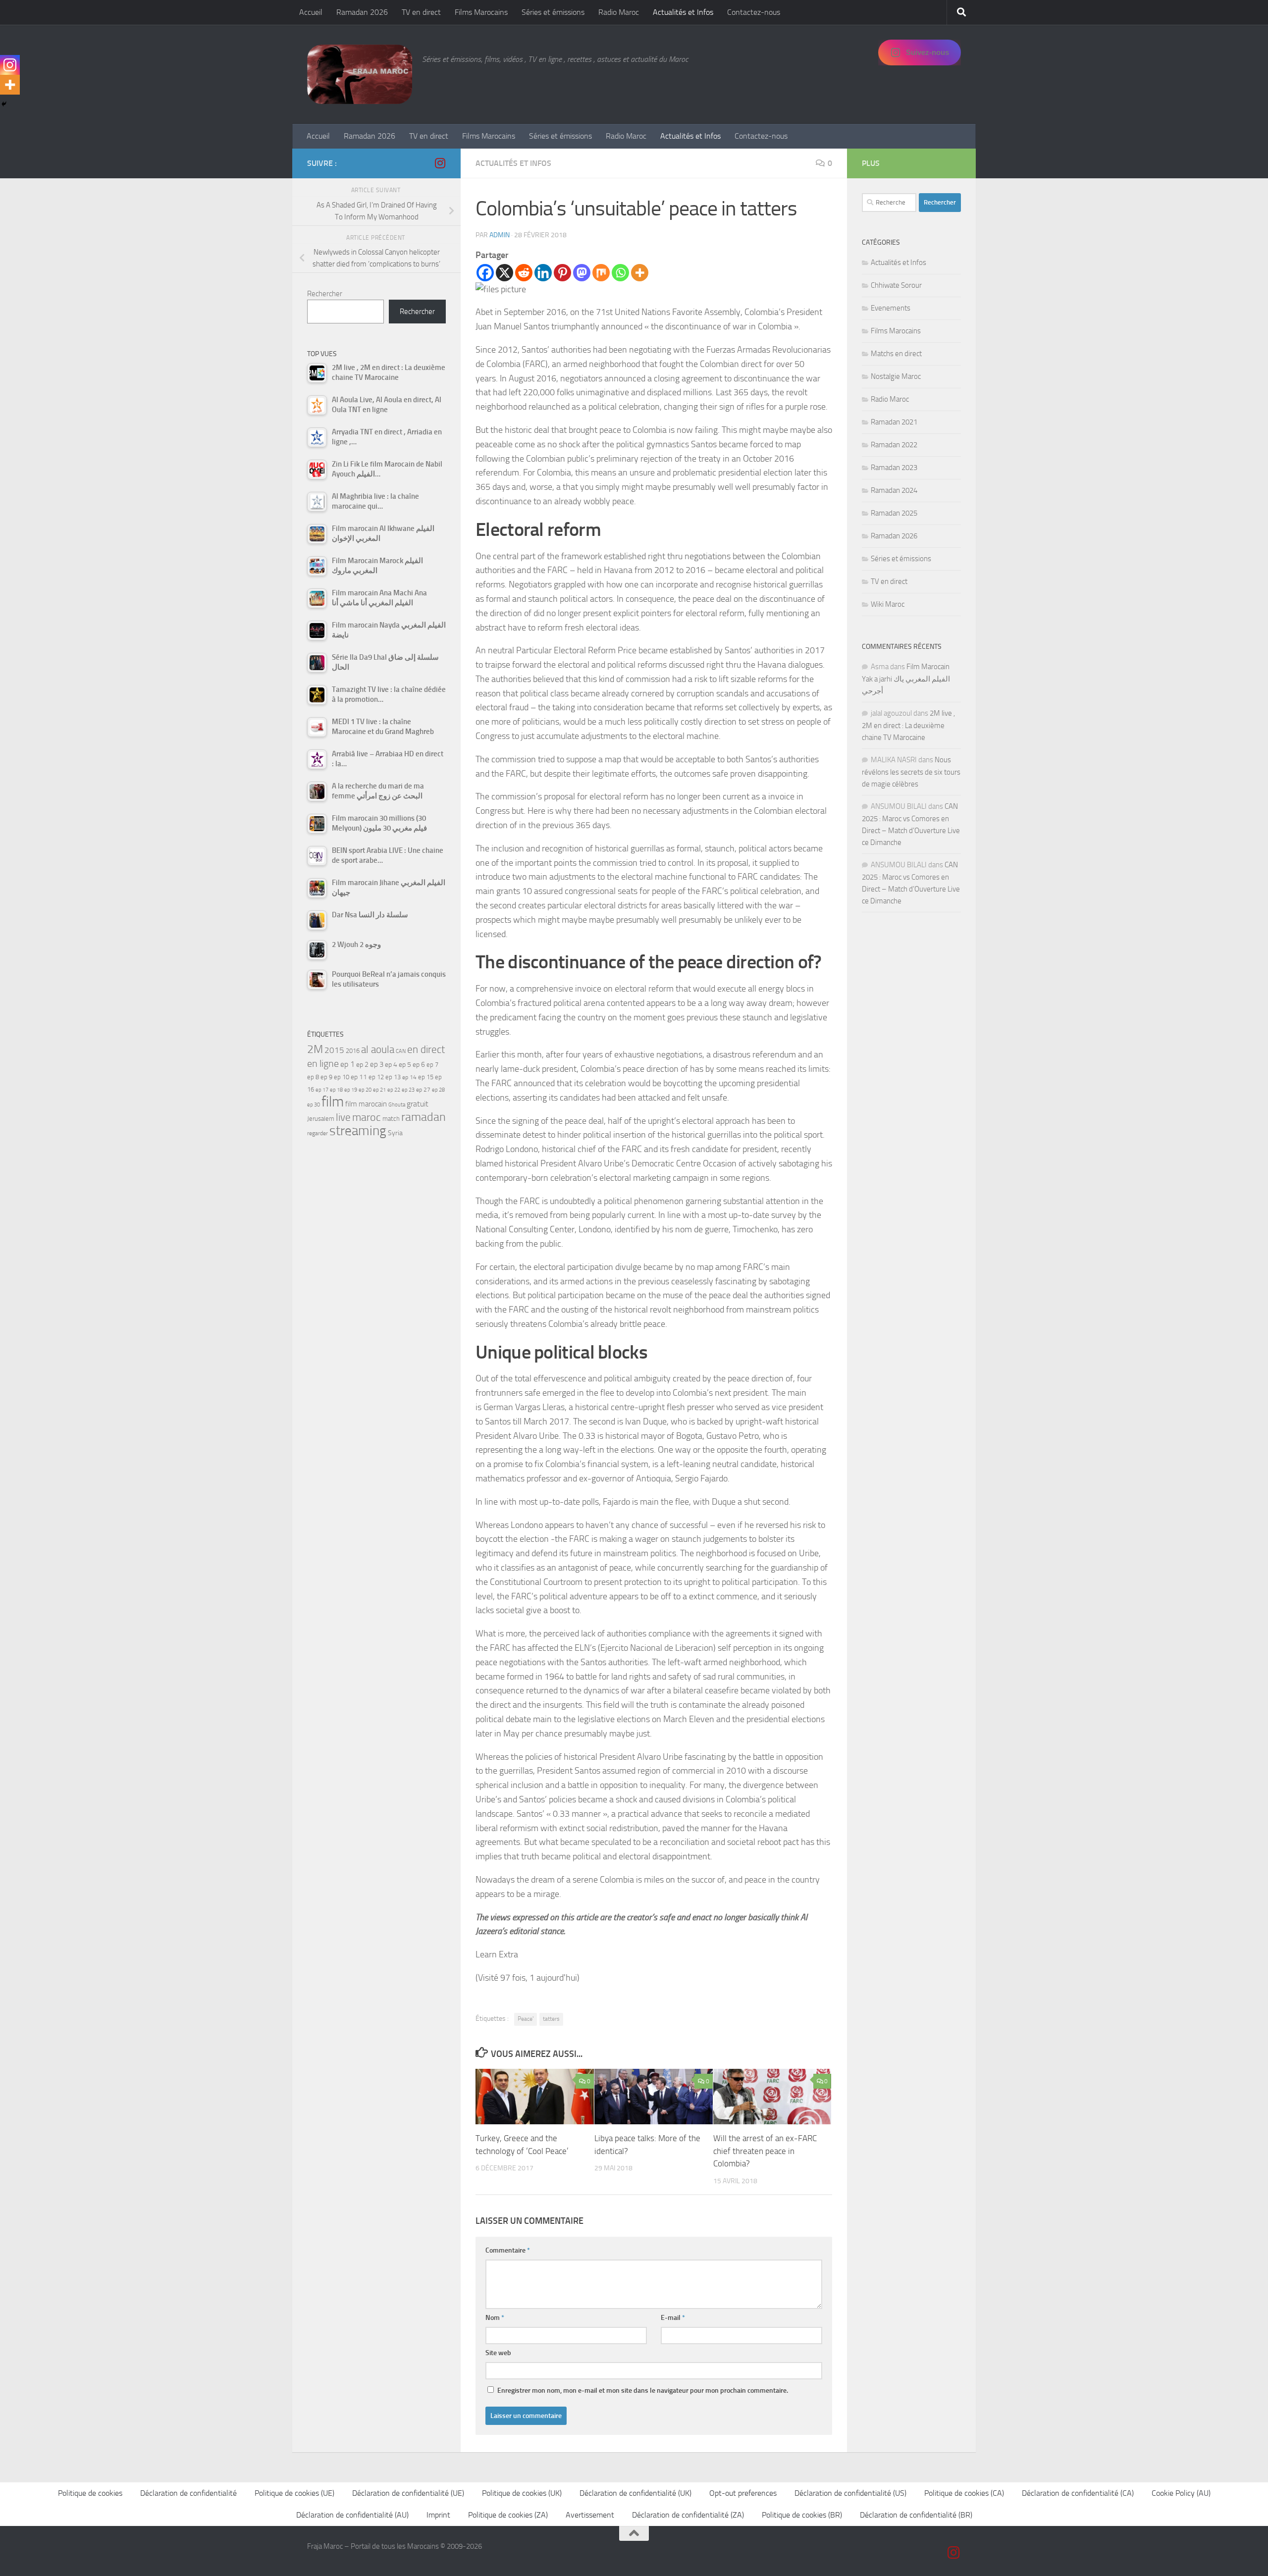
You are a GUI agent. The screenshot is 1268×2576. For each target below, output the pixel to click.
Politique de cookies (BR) (802, 2515)
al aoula (378, 1050)
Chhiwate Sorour (896, 285)
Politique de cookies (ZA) (508, 2515)
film (333, 1102)
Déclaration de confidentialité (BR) (916, 2515)
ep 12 (376, 1077)
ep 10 (342, 1077)
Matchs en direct (896, 354)
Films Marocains (481, 12)
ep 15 (426, 1077)
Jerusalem (321, 1119)
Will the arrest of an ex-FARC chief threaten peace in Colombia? (765, 2151)
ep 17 (322, 1090)
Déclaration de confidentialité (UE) (408, 2493)
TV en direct (421, 12)
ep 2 (362, 1065)
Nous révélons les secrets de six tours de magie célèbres (911, 772)
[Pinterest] (562, 273)
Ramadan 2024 (894, 490)
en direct (426, 1050)
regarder (317, 1133)
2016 (353, 1051)
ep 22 (394, 1090)
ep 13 (393, 1077)
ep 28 (438, 1090)
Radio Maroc (619, 12)
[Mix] (601, 273)
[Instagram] (10, 65)
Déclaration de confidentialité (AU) (352, 2515)
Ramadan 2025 (894, 513)
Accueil (311, 12)
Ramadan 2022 (894, 445)
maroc (367, 1117)
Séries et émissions (553, 12)
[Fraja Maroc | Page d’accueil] (360, 74)
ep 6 (419, 1065)
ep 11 (359, 1077)
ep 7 (432, 1064)
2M (315, 1049)
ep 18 (336, 1090)
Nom (495, 2318)
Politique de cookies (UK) (522, 2493)
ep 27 (423, 1090)
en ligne (323, 1063)
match (391, 1119)
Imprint (438, 2515)
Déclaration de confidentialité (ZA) (688, 2515)
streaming (358, 1131)
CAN (401, 1051)
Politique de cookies (90, 2493)
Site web (498, 2353)
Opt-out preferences (743, 2493)
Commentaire (508, 2250)
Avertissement (590, 2515)
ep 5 (405, 1064)
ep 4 (391, 1065)
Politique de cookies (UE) (294, 2493)
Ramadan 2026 (362, 12)
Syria (395, 1133)
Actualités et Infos (683, 12)
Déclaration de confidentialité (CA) (1078, 2493)
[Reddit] (524, 273)
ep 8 (313, 1077)
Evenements (891, 308)
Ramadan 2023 (894, 468)
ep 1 (347, 1064)
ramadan (423, 1117)
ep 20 (365, 1090)
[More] (640, 273)
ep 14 (409, 1077)
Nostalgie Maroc (896, 376)
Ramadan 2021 (894, 422)
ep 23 (408, 1090)
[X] (504, 273)
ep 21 (379, 1090)
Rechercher (325, 294)
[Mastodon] (582, 273)
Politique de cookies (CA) (964, 2493)
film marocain (366, 1104)
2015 (334, 1050)
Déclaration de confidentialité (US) (850, 2493)
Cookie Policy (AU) (1181, 2493)
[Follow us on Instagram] (440, 163)
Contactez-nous (754, 12)
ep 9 (326, 1077)
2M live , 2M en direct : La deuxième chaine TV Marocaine (908, 725)
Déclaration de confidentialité (188, 2493)
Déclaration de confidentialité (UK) (635, 2493)
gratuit (418, 1104)
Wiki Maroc (888, 604)
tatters (551, 2019)
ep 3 (377, 1064)
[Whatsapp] (620, 273)
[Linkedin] (543, 273)
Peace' (526, 2019)
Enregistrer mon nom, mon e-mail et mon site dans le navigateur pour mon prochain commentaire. (643, 2391)
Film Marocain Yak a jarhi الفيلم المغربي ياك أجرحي (906, 679)
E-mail (673, 2318)
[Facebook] (485, 273)
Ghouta (397, 1105)
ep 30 (314, 1105)
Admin (500, 235)
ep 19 (351, 1090)
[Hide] (4, 104)
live (343, 1117)
